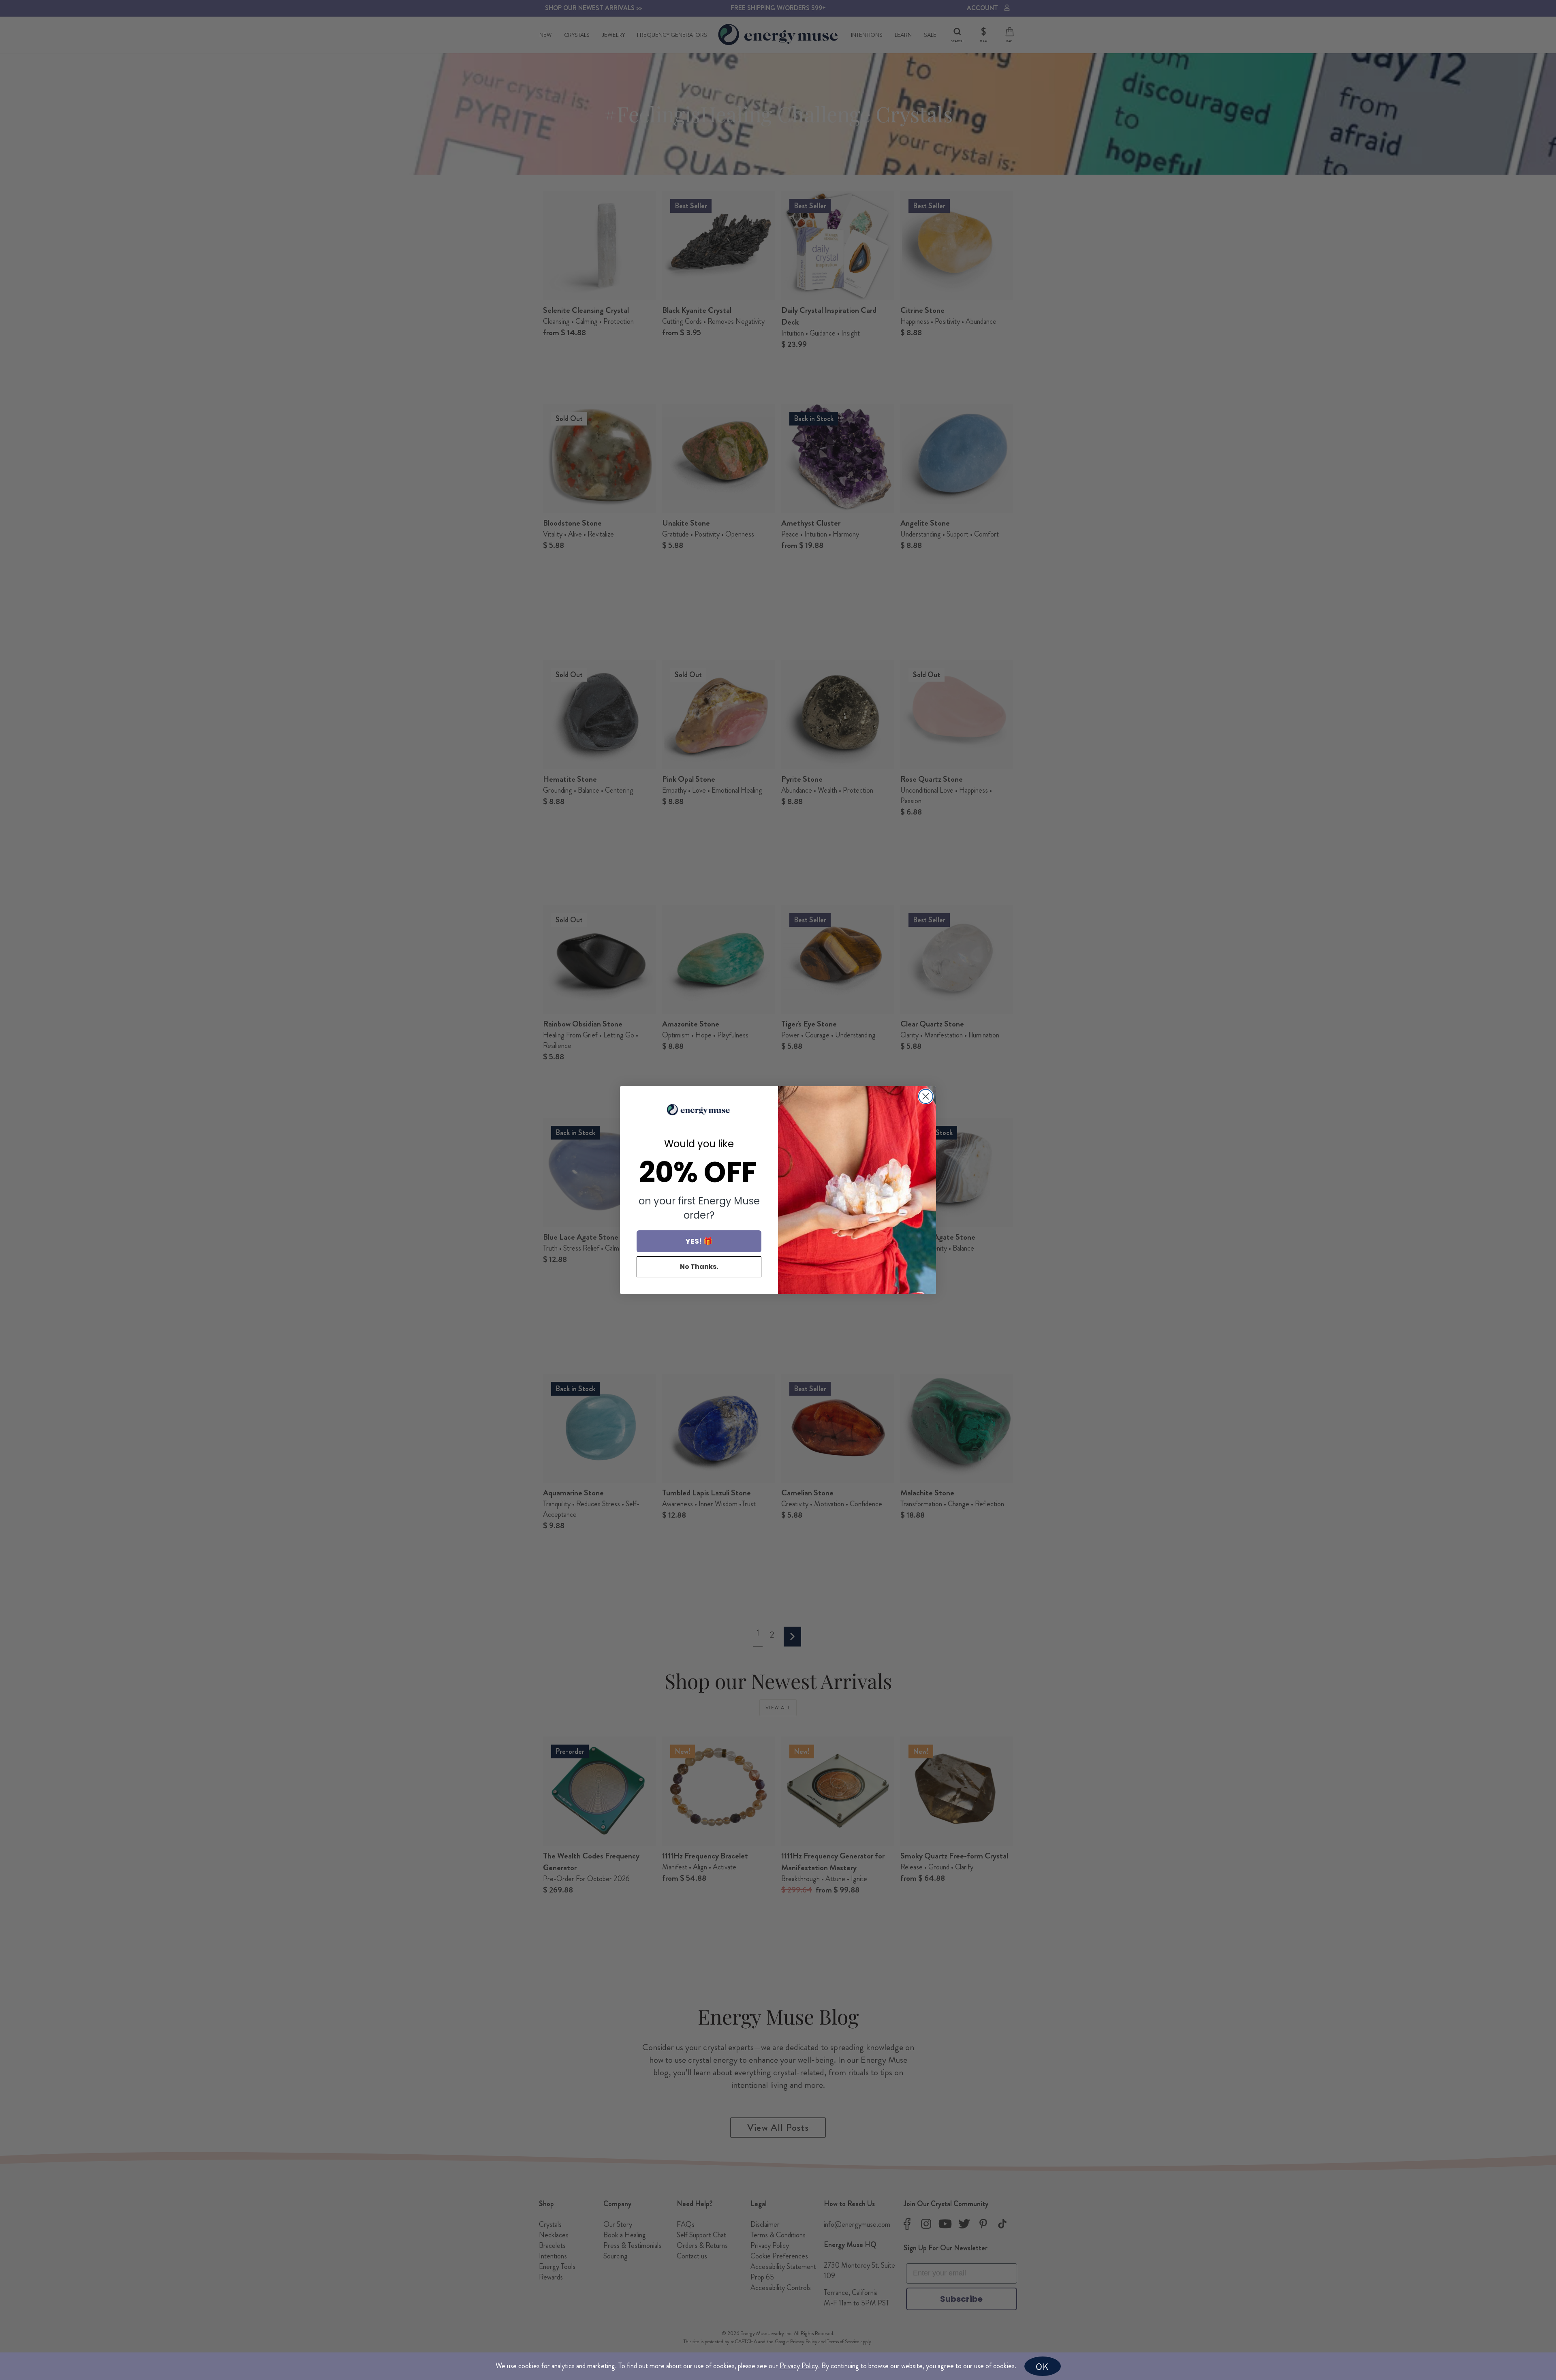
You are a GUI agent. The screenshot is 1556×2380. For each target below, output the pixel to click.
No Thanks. (699, 1267)
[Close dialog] (926, 1096)
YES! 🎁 (699, 1241)
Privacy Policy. (800, 2366)
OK (1042, 2366)
